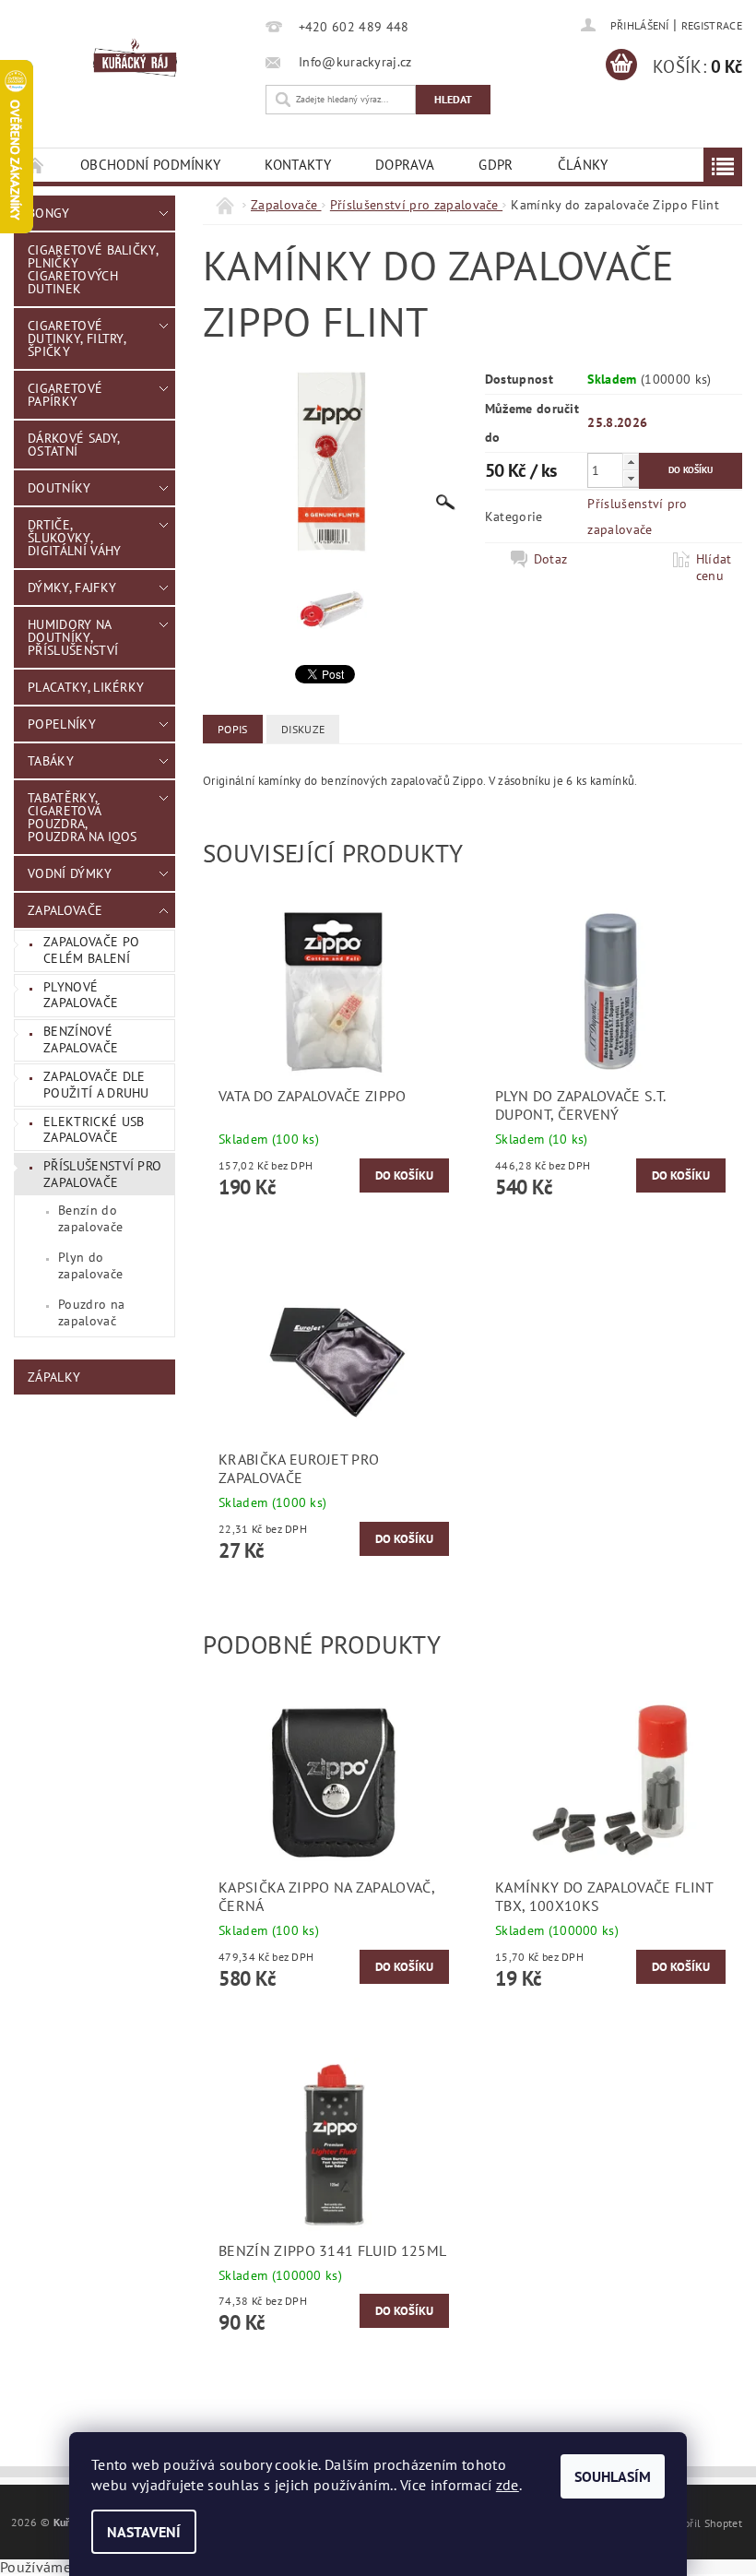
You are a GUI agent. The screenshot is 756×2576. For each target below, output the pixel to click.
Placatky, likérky (86, 687)
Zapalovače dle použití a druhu (96, 1085)
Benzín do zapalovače (90, 1218)
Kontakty (298, 165)
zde (508, 2485)
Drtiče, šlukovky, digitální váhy (74, 538)
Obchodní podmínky (150, 165)
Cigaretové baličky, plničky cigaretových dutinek (93, 269)
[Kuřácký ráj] (135, 58)
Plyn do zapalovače (90, 1265)
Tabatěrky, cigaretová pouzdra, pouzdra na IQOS (83, 817)
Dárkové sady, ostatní (74, 445)
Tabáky (51, 761)
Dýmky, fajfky (72, 588)
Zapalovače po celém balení (91, 950)
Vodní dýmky (70, 873)
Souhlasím (613, 2476)
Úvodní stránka (36, 165)
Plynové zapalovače (81, 995)
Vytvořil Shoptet (702, 2523)
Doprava (405, 165)
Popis (233, 729)
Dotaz (551, 559)
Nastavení (144, 2532)
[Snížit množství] (631, 478)
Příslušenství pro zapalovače (102, 1174)
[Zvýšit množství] (631, 462)
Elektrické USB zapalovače (94, 1130)
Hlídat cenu (714, 567)
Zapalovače (65, 910)
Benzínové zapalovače (81, 1039)
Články (583, 165)
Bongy (49, 213)
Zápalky (54, 1377)
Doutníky (59, 488)
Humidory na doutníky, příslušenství (73, 637)
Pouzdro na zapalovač (91, 1312)
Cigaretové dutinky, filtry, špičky (77, 338)
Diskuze (303, 729)
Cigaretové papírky (65, 395)
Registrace (712, 25)
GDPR (496, 165)
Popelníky (62, 724)
